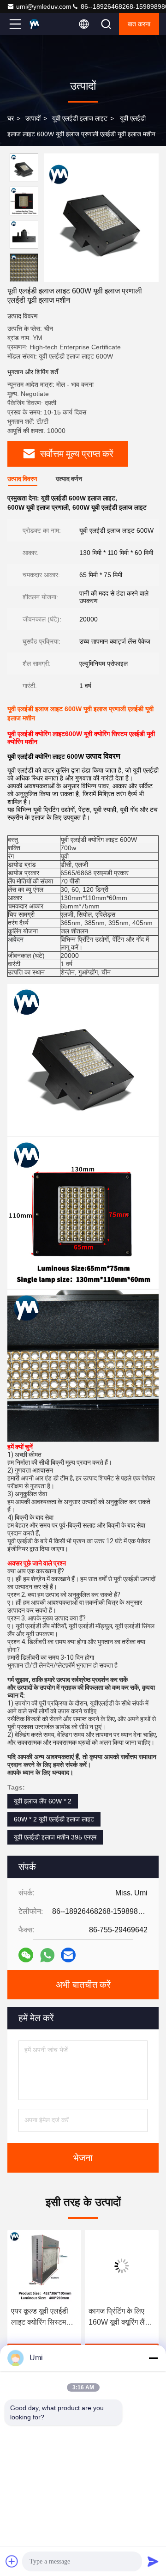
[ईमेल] (68, 1955)
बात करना (139, 24)
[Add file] (12, 2561)
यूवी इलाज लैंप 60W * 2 (43, 1801)
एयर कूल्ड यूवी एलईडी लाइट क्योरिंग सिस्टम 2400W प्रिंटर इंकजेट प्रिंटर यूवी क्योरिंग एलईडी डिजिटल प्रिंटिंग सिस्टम (42, 2317)
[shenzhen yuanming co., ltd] (46, 24)
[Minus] (153, 2358)
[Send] (153, 2561)
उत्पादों (33, 118)
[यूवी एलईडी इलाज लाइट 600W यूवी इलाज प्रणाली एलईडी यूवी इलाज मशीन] (101, 218)
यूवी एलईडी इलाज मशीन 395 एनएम (55, 1837)
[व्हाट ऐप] (47, 1955)
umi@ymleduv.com (44, 6)
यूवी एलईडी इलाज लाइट (80, 118)
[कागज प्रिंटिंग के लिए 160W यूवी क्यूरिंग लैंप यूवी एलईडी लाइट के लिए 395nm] (122, 2266)
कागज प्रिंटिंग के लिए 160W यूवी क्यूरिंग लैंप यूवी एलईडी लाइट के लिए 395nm (121, 2317)
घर (11, 118)
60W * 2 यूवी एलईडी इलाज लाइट (54, 1819)
